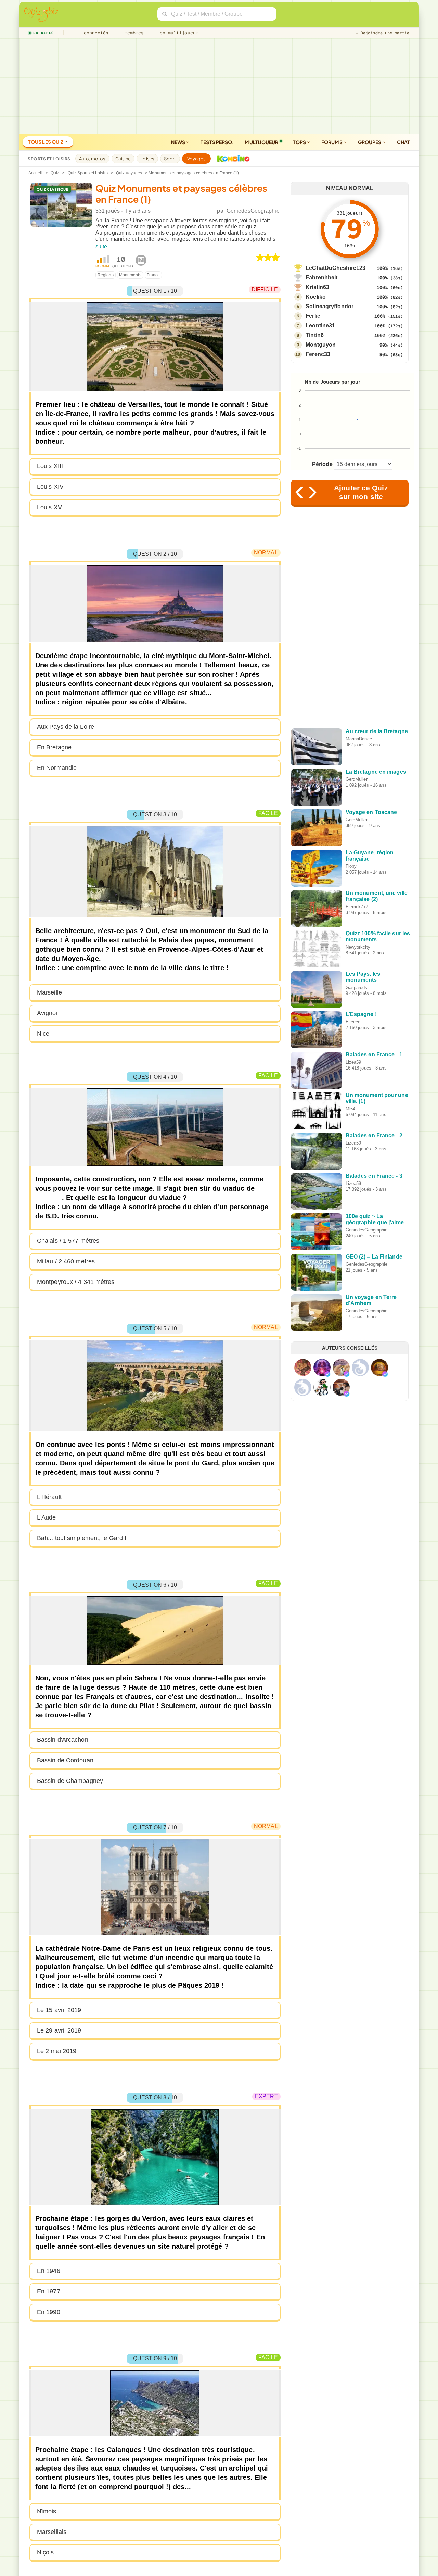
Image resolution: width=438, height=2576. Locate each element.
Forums (332, 142)
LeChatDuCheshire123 (336, 268)
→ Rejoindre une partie (383, 33)
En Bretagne (54, 747)
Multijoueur (261, 142)
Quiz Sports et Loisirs (88, 173)
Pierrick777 (357, 907)
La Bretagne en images (376, 772)
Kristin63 (317, 287)
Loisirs (147, 159)
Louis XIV (50, 487)
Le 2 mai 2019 (57, 2051)
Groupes (370, 142)
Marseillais (52, 2532)
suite (101, 246)
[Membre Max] (327, 1374)
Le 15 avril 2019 (59, 2010)
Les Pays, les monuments (363, 977)
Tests (217, 142)
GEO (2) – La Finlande (374, 1257)
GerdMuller (357, 779)
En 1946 (49, 2271)
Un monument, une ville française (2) (377, 896)
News (179, 142)
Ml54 (350, 1109)
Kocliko (316, 297)
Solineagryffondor (330, 306)
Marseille (49, 992)
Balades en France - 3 (374, 1176)
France (153, 275)
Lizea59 (353, 1062)
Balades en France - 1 (374, 1055)
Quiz (55, 173)
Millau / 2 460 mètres (66, 1261)
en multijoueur (178, 33)
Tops (300, 142)
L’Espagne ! (361, 1014)
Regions (106, 275)
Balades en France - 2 (374, 1135)
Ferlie (313, 316)
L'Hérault (49, 1497)
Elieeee (353, 1022)
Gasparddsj (357, 987)
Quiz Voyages (129, 173)
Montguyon (321, 345)
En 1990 (49, 2312)
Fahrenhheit (321, 278)
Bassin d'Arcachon (63, 1740)
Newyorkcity (358, 947)
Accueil (35, 173)
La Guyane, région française (370, 856)
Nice (43, 1034)
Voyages (197, 159)
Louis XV (49, 507)
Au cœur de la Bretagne (377, 731)
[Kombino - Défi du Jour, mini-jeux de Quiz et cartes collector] (232, 159)
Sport (170, 159)
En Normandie (57, 768)
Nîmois (47, 2511)
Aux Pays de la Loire (66, 727)
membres (133, 33)
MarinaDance (359, 739)
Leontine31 (320, 326)
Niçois (46, 2552)
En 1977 (49, 2291)
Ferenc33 (318, 354)
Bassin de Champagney (70, 1781)
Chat (403, 142)
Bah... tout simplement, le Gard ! (82, 1538)
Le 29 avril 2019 (59, 2030)
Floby (351, 866)
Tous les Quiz (46, 142)
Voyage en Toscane (371, 812)
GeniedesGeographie (253, 211)
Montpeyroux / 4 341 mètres (76, 1282)
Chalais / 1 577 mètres (68, 1241)
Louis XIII (50, 466)
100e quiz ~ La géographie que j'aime (375, 1219)
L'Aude (47, 1517)
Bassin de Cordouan (65, 1760)
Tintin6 (315, 335)
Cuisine (123, 159)
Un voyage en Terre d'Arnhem (371, 1300)
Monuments (130, 275)
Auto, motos (92, 159)
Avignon (48, 1013)
